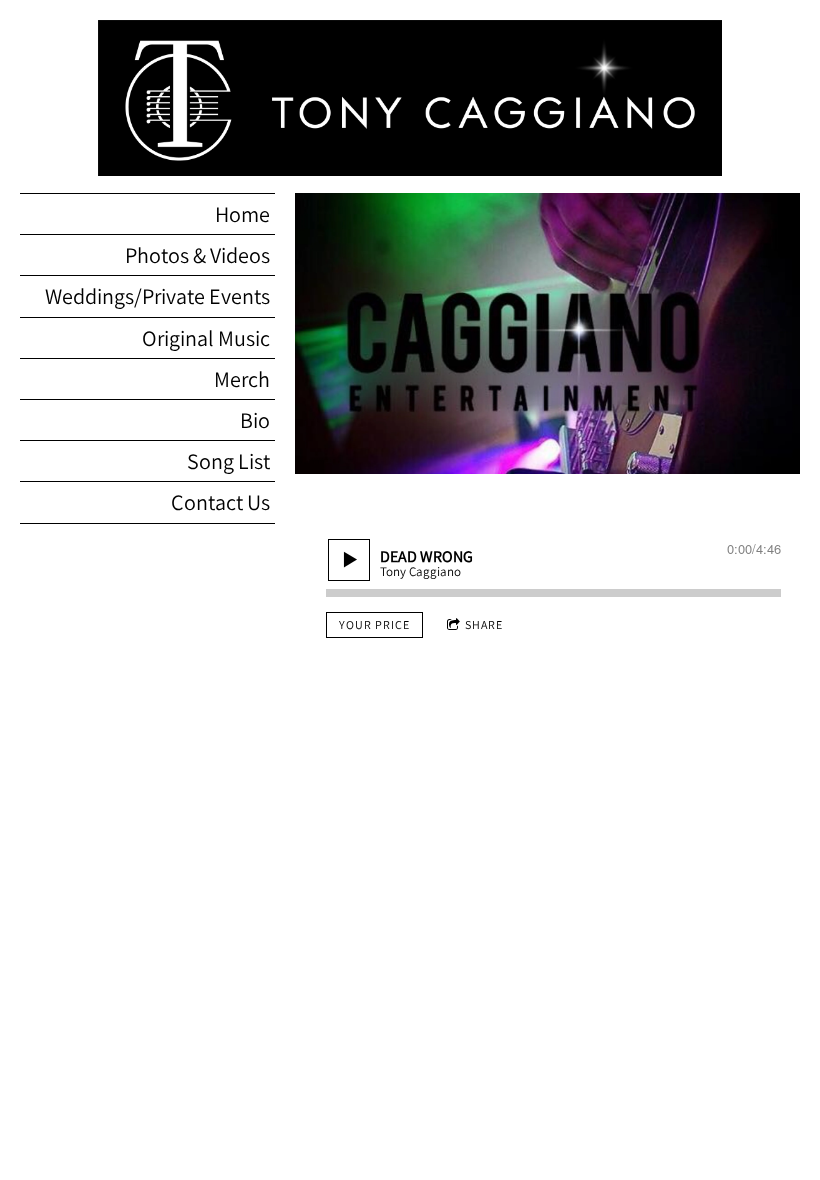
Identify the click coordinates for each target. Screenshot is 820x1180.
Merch (242, 379)
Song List (228, 461)
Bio (255, 420)
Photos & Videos (197, 255)
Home (242, 214)
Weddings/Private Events (157, 296)
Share (484, 624)
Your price (374, 624)
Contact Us (220, 502)
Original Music (206, 338)
